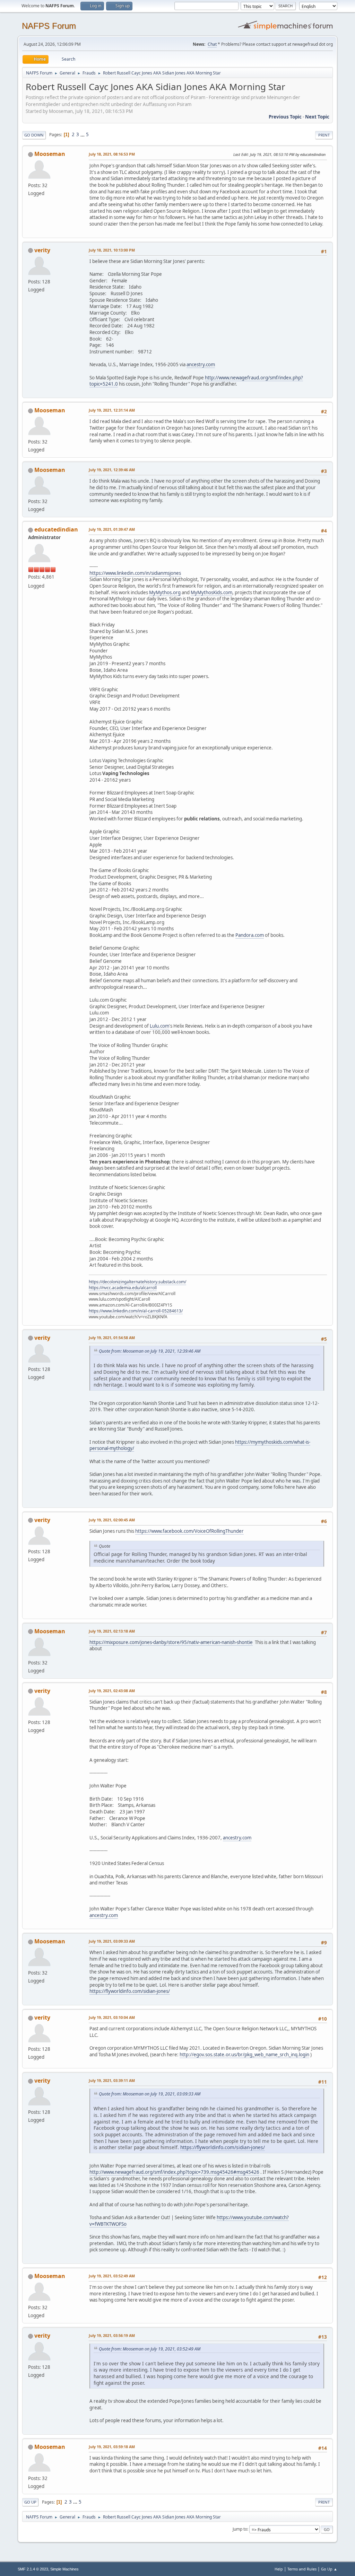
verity (42, 250)
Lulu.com (159, 1026)
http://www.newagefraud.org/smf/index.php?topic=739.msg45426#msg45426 (174, 2172)
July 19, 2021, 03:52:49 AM (112, 2276)
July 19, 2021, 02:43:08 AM (112, 1691)
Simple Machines (64, 2569)
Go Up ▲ (329, 2569)
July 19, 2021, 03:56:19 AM (112, 2335)
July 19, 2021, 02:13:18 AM (112, 1631)
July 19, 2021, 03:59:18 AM (112, 2447)
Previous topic (285, 117)
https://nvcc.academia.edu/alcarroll (123, 1288)
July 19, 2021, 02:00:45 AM (112, 1520)
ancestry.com (201, 364)
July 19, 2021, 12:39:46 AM (112, 470)
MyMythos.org (165, 592)
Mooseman (50, 154)
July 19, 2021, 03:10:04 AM (112, 2017)
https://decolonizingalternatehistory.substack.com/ (137, 1282)
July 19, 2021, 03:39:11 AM (112, 2080)
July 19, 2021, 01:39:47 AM (112, 529)
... (83, 134)
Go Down (34, 135)
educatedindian (56, 529)
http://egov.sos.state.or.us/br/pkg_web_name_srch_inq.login (244, 2055)
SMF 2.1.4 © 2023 (33, 2569)
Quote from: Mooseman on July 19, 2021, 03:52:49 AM (150, 2349)
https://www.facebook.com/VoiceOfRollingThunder (189, 1531)
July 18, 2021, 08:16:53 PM (112, 154)
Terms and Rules (302, 2569)
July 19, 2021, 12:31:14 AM (112, 410)
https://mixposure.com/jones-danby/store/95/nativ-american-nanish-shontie (171, 1642)
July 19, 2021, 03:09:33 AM (112, 1941)
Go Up (30, 2502)
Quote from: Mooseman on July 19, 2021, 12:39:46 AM (150, 1351)
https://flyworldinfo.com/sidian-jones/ (130, 1991)
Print (324, 135)
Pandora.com (250, 935)
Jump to (240, 2529)
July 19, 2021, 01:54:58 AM (112, 1338)
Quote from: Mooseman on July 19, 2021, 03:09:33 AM (150, 2094)
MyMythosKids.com (211, 592)
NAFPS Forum (49, 26)
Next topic (317, 117)
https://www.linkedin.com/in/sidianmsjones (135, 573)
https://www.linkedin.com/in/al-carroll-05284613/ (136, 1311)
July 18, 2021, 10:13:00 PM (112, 250)
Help (279, 2569)
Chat (212, 44)
